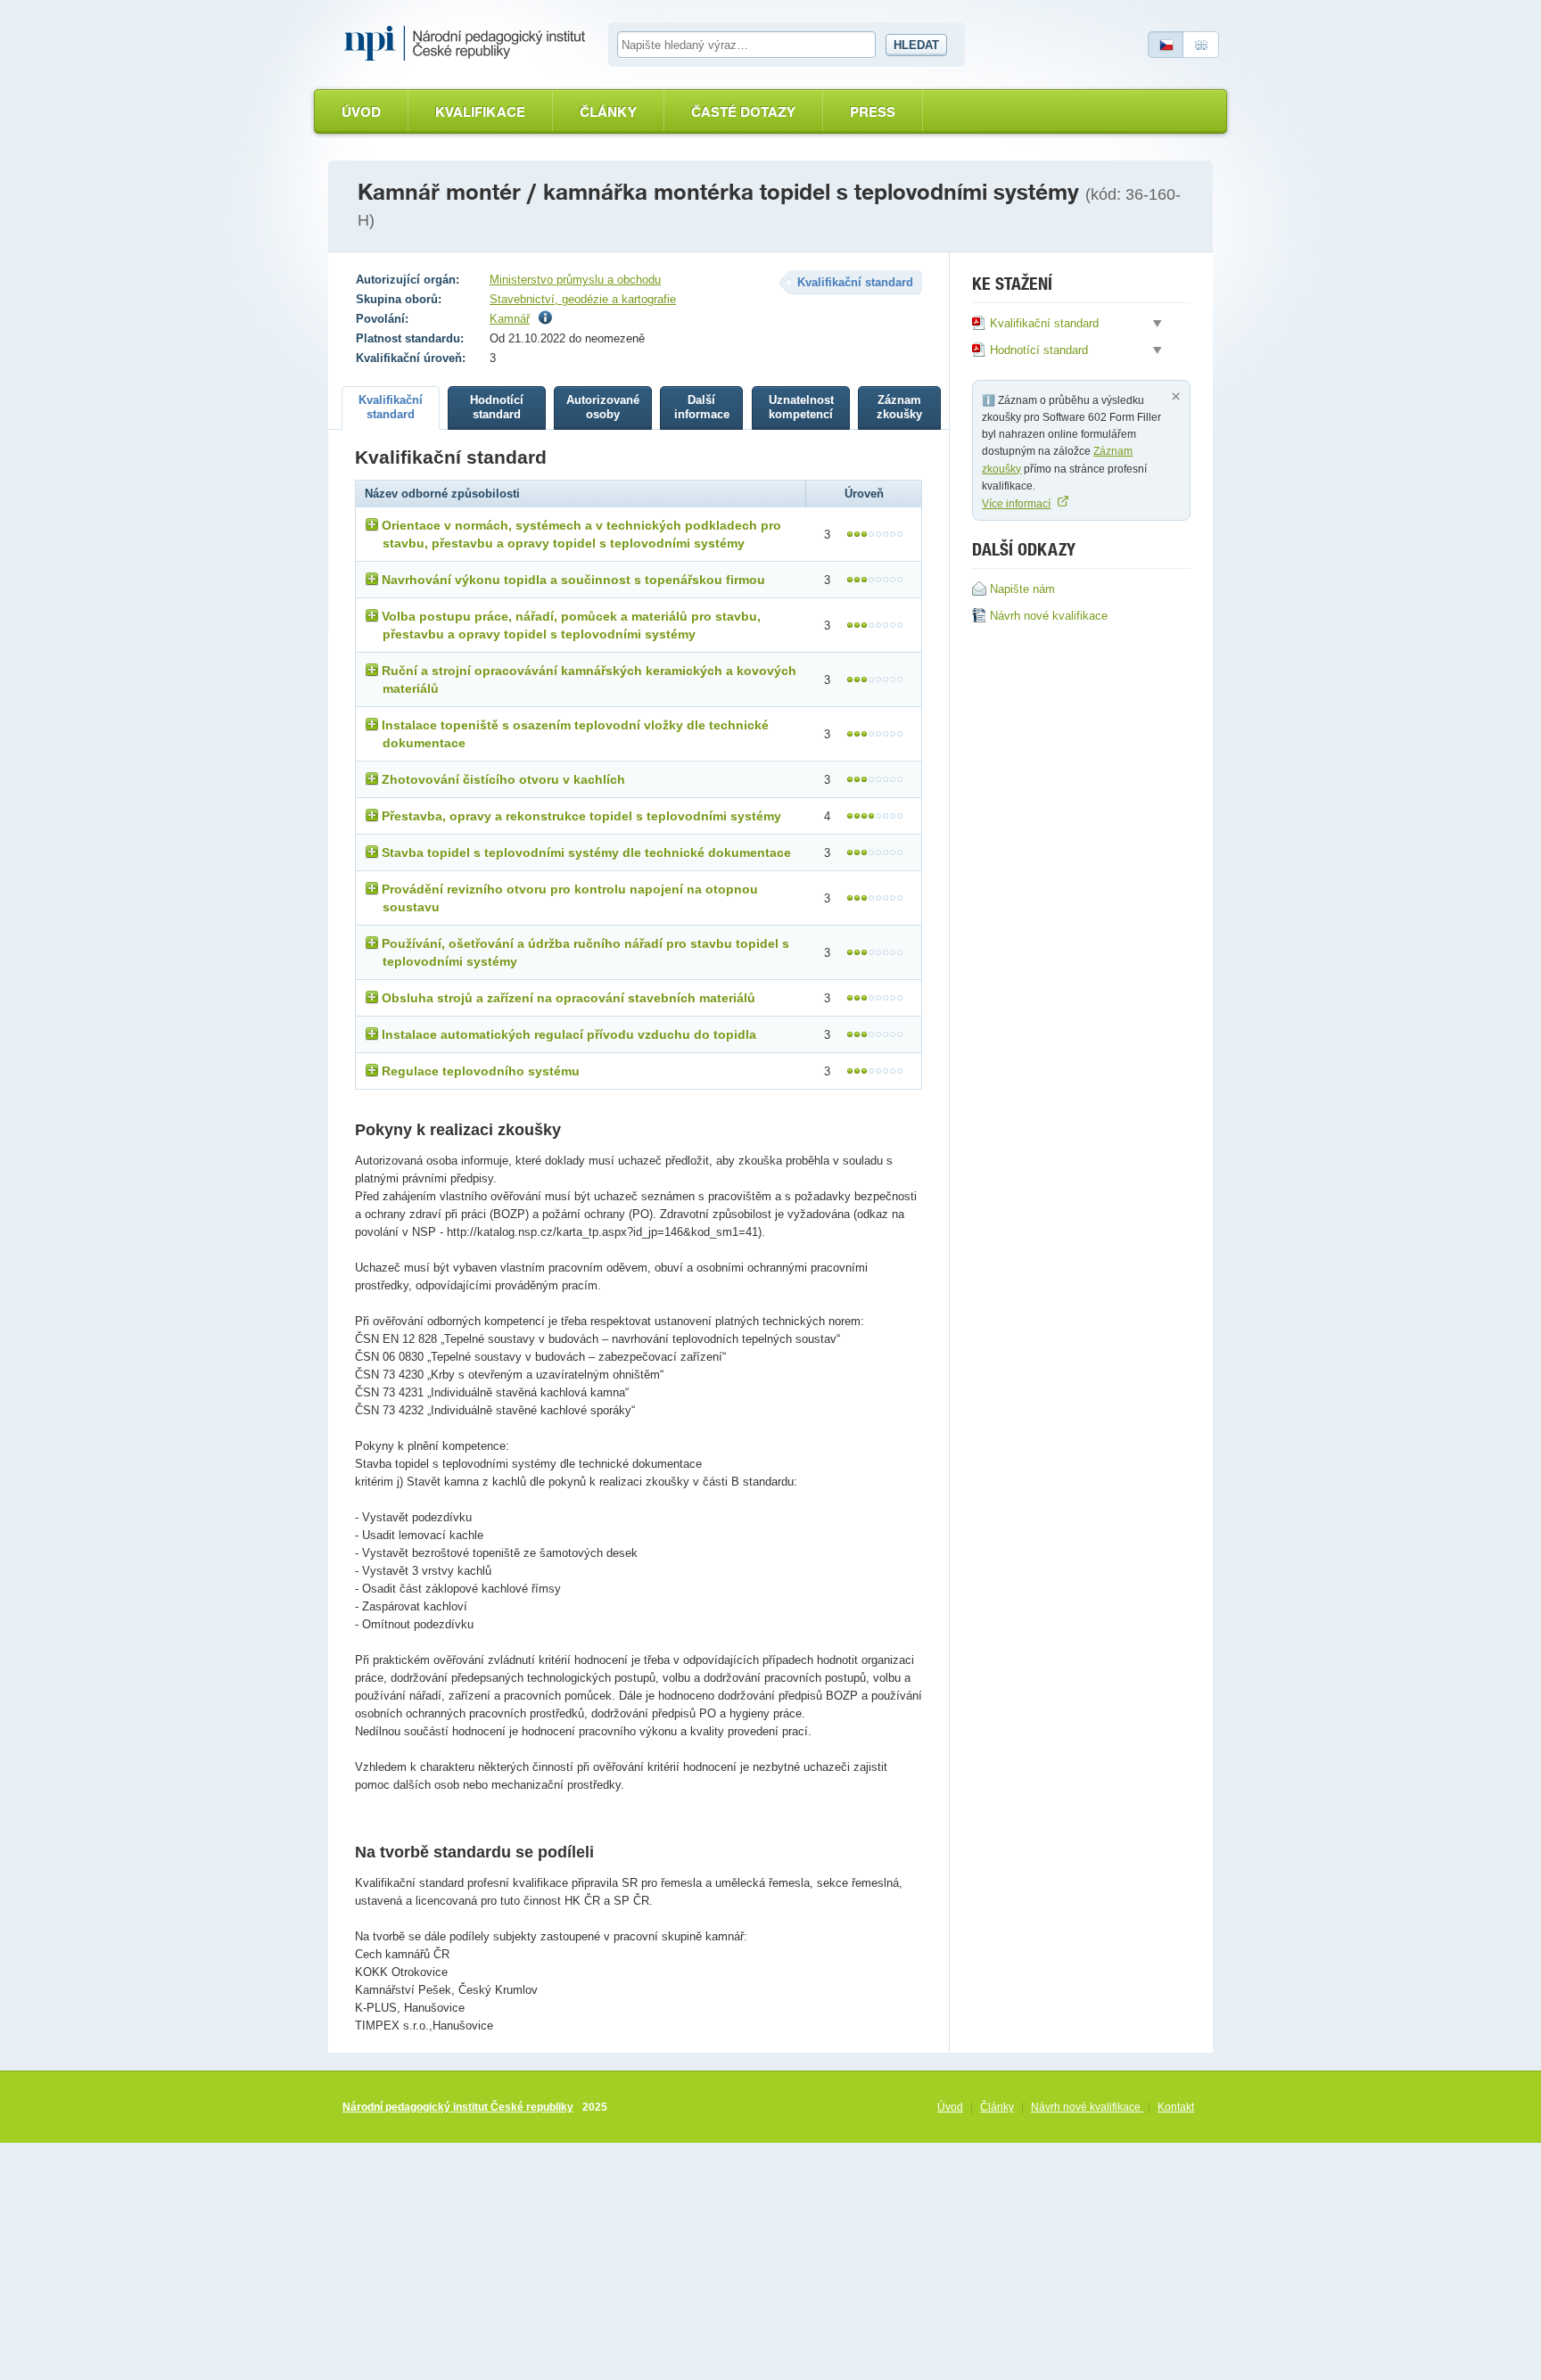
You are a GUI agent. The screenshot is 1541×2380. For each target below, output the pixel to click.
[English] (1201, 45)
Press (873, 112)
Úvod (361, 112)
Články (608, 112)
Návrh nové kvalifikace (1087, 2107)
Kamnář (510, 319)
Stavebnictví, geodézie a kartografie (583, 299)
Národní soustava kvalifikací (469, 44)
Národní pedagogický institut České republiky (458, 2107)
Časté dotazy (743, 112)
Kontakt (1176, 2107)
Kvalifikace (480, 112)
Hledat (916, 45)
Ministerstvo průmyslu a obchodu (575, 280)
